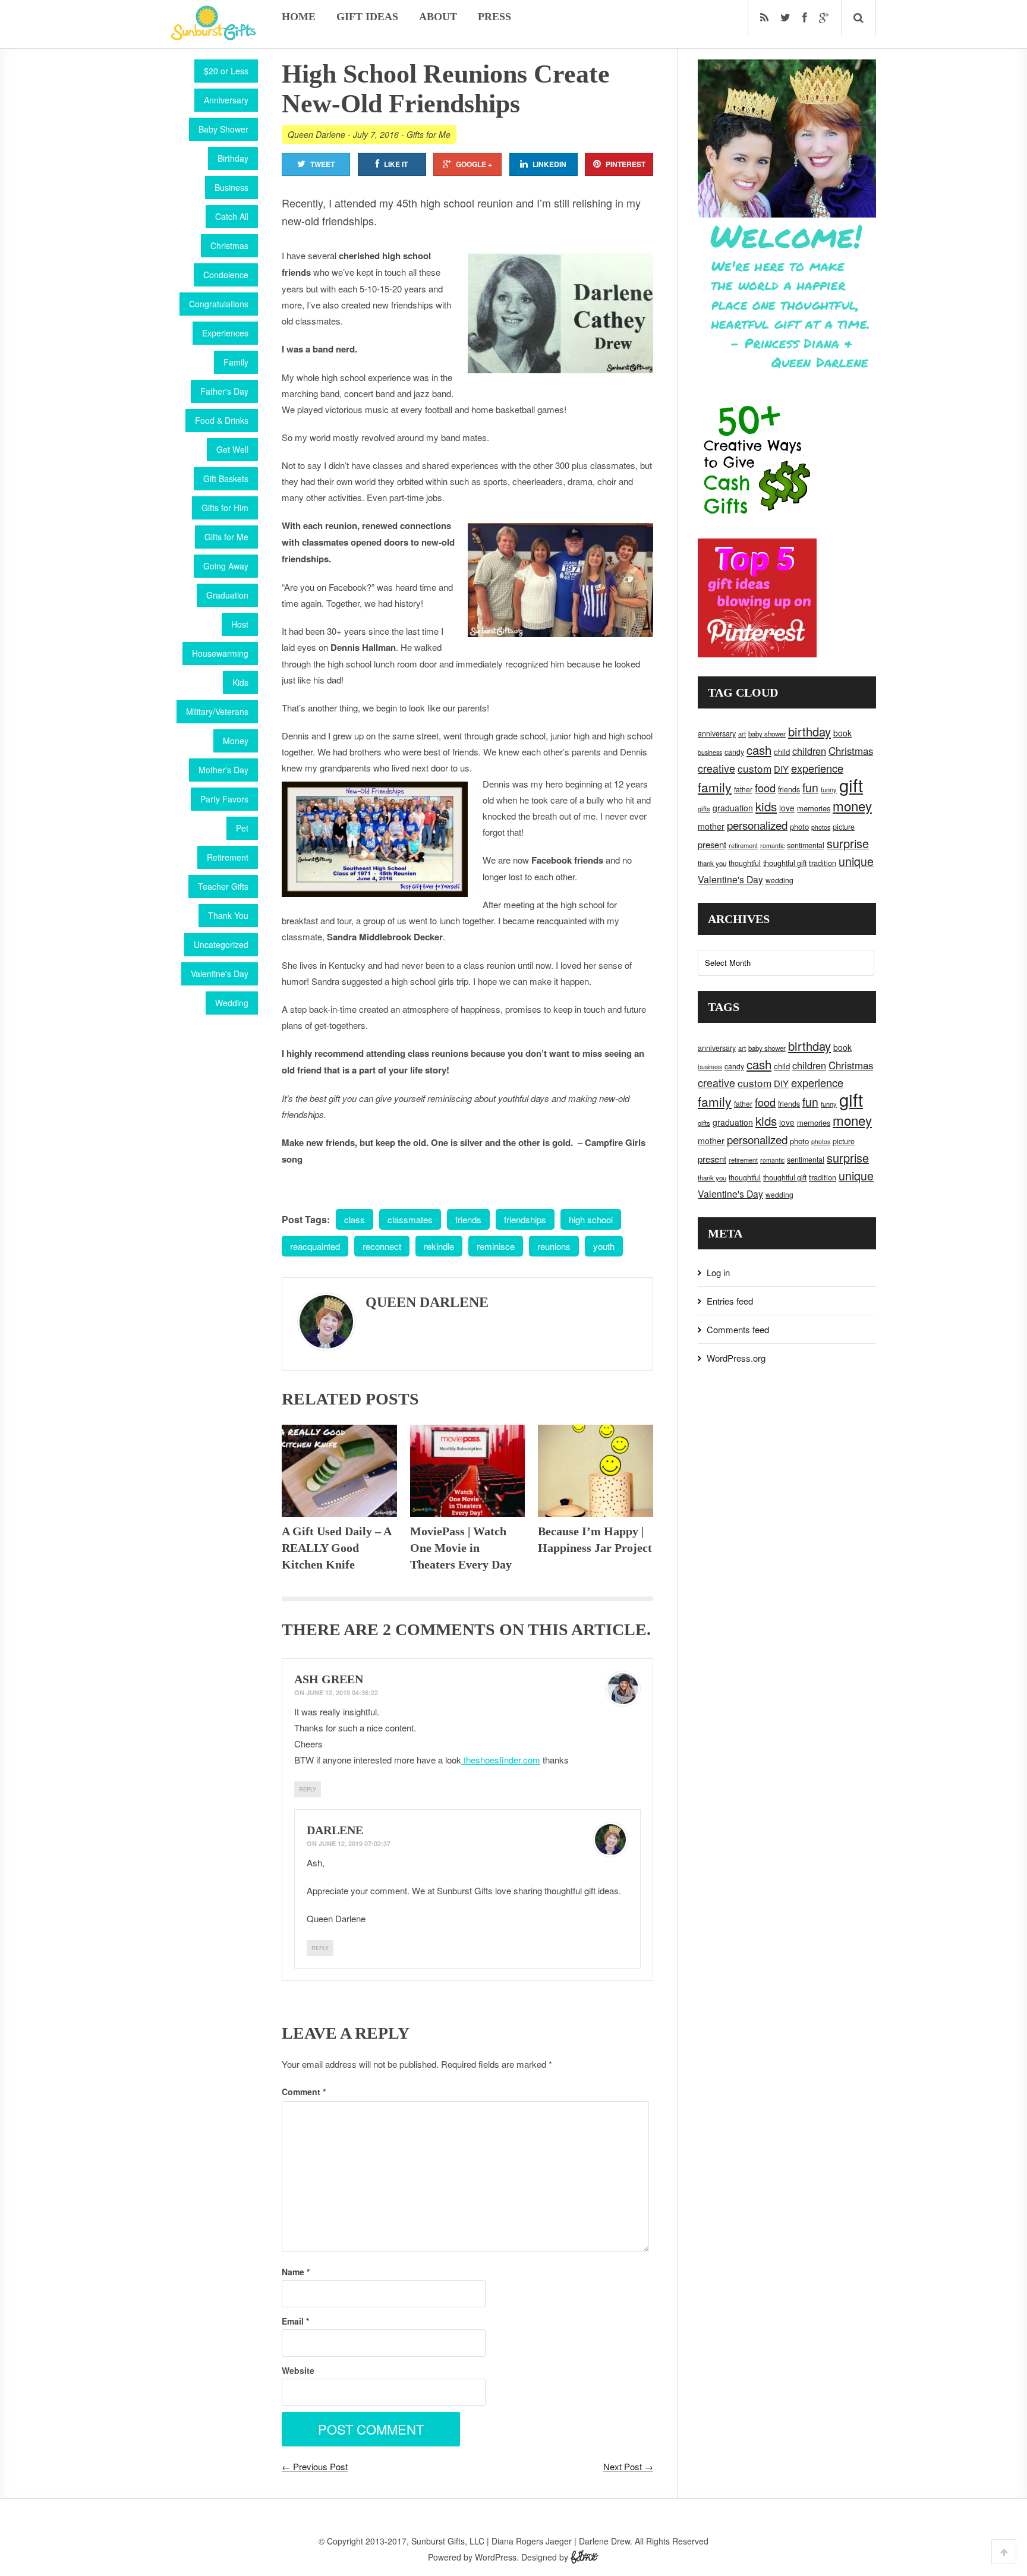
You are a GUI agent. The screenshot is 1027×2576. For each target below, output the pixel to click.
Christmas (229, 245)
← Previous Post (315, 2466)
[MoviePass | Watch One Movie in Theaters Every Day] (468, 1471)
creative (716, 768)
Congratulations (219, 304)
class (355, 1219)
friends (468, 1219)
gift (851, 785)
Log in (718, 1272)
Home (299, 17)
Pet (242, 828)
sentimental (806, 845)
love (787, 808)
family (715, 787)
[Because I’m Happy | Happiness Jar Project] (596, 1471)
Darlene (335, 1830)
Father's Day (224, 391)
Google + (474, 164)
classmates (410, 1219)
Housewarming (220, 653)
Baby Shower (223, 129)
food (765, 788)
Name (296, 2272)
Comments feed (738, 1329)
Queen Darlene (316, 134)
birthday (809, 731)
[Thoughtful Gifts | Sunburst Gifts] (213, 36)
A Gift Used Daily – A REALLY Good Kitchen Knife (336, 1548)
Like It (396, 164)
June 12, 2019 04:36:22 (342, 1692)
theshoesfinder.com (501, 1760)
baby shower (767, 733)
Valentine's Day (220, 974)
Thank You (228, 915)
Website (298, 2370)
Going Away (226, 566)
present (712, 844)
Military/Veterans (217, 711)
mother (711, 826)
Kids (240, 682)
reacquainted (315, 1246)
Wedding (232, 1003)
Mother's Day (223, 770)
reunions (554, 1246)
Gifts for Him (225, 508)
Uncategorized (221, 944)
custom (755, 768)
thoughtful (745, 863)
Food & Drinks (222, 420)
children (809, 751)
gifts (704, 808)
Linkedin (549, 164)
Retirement (228, 857)
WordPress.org (736, 1358)
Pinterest (626, 164)
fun (810, 788)
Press (494, 17)
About (438, 17)
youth (604, 1246)
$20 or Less (226, 71)
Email (295, 2321)
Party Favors (224, 799)
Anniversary (226, 100)
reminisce (496, 1246)
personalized (757, 825)
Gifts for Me (226, 537)
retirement (743, 845)
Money (236, 741)
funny (829, 789)
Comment (304, 2092)
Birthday (233, 158)
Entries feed (730, 1301)
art (742, 733)
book (842, 733)
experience (817, 768)
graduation (733, 808)
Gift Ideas (367, 17)
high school (591, 1219)
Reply (308, 1789)
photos (821, 827)
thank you (712, 863)
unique (856, 861)
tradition (823, 863)
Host (240, 624)
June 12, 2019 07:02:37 (355, 1843)
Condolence (226, 275)
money (852, 805)
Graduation (227, 595)
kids (766, 806)
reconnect (382, 1246)
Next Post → (628, 2466)
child (782, 752)
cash (759, 750)
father (743, 789)
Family (236, 362)
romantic (772, 845)
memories (814, 808)
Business (231, 187)
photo (799, 826)
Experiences (225, 333)
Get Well (232, 449)
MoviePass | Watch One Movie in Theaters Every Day (461, 1548)
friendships (525, 1219)
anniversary (717, 733)
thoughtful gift (785, 863)
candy (734, 752)
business (710, 752)
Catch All (232, 216)
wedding (779, 880)
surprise (848, 843)
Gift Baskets (226, 478)
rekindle (439, 1246)
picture (844, 827)
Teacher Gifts (223, 886)
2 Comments (439, 1629)
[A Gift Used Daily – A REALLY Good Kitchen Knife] (339, 1471)
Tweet (322, 164)
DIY (781, 769)
